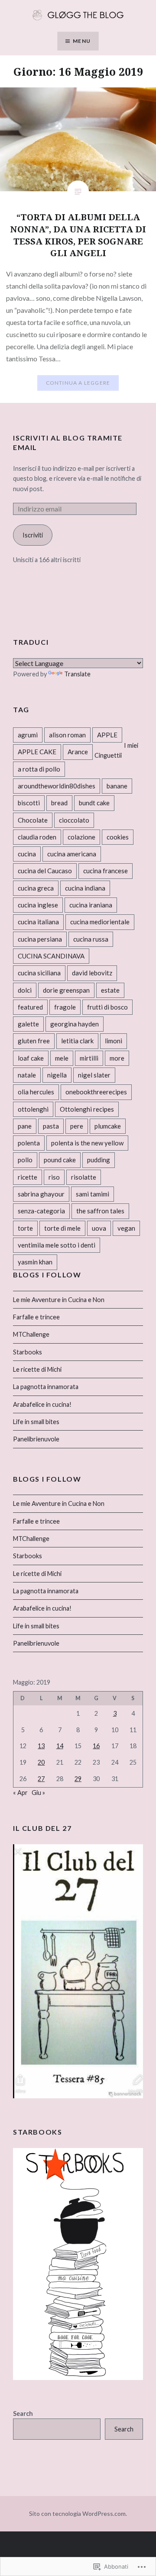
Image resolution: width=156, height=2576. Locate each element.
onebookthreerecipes (96, 1092)
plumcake (108, 1126)
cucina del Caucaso (45, 871)
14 (60, 1746)
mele (62, 1058)
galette (28, 1024)
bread (59, 803)
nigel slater (94, 1075)
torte (25, 1228)
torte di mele (62, 1228)
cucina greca (36, 888)
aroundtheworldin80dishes (57, 786)
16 (96, 1746)
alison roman (67, 735)
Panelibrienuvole (36, 1439)
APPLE (107, 735)
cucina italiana (38, 922)
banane (117, 786)
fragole (65, 1007)
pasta (51, 1126)
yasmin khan (35, 1262)
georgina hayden (75, 1024)
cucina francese (106, 871)
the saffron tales (100, 1211)
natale (27, 1075)
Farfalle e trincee (36, 1317)
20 (41, 1762)
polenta (29, 1143)
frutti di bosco (107, 1007)
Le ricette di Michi (37, 1369)
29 (78, 1779)
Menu (82, 41)
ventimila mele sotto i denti (57, 1245)
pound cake (60, 1160)
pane (25, 1126)
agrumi (28, 735)
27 (41, 1779)
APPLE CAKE (37, 752)
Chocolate (33, 820)
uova (99, 1228)
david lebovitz (92, 973)
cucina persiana (40, 939)
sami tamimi (93, 1194)
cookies (118, 837)
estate (110, 990)
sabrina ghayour (41, 1194)
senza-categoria (41, 1211)
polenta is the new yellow (87, 1143)
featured (30, 1007)
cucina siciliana (39, 973)
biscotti (29, 803)
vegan (126, 1228)
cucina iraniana (91, 905)
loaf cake (31, 1058)
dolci (25, 990)
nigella (57, 1075)
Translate (77, 674)
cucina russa (91, 939)
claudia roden (37, 837)
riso (54, 1177)
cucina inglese (38, 905)
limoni (114, 1041)
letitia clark (77, 1041)
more (117, 1058)
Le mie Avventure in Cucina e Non (59, 1300)
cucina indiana (85, 888)
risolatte (84, 1177)
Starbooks (28, 1352)
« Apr (20, 1793)
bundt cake (94, 803)
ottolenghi (33, 1109)
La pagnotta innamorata (46, 1387)
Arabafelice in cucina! (42, 1404)
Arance (78, 752)
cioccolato (74, 820)
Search (23, 2414)
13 (41, 1746)
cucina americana (72, 854)
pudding (99, 1160)
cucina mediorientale (100, 922)
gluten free (34, 1041)
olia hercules (36, 1092)
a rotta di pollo (39, 769)
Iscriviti (33, 535)
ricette (28, 1177)
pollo (25, 1160)
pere (77, 1126)
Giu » (38, 1793)
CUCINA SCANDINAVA (51, 956)
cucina (27, 854)
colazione (81, 837)
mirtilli (89, 1058)
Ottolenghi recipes (87, 1109)
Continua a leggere (78, 383)
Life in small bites (36, 1422)
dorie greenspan (66, 990)
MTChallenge (31, 1334)
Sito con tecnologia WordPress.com (77, 2513)
